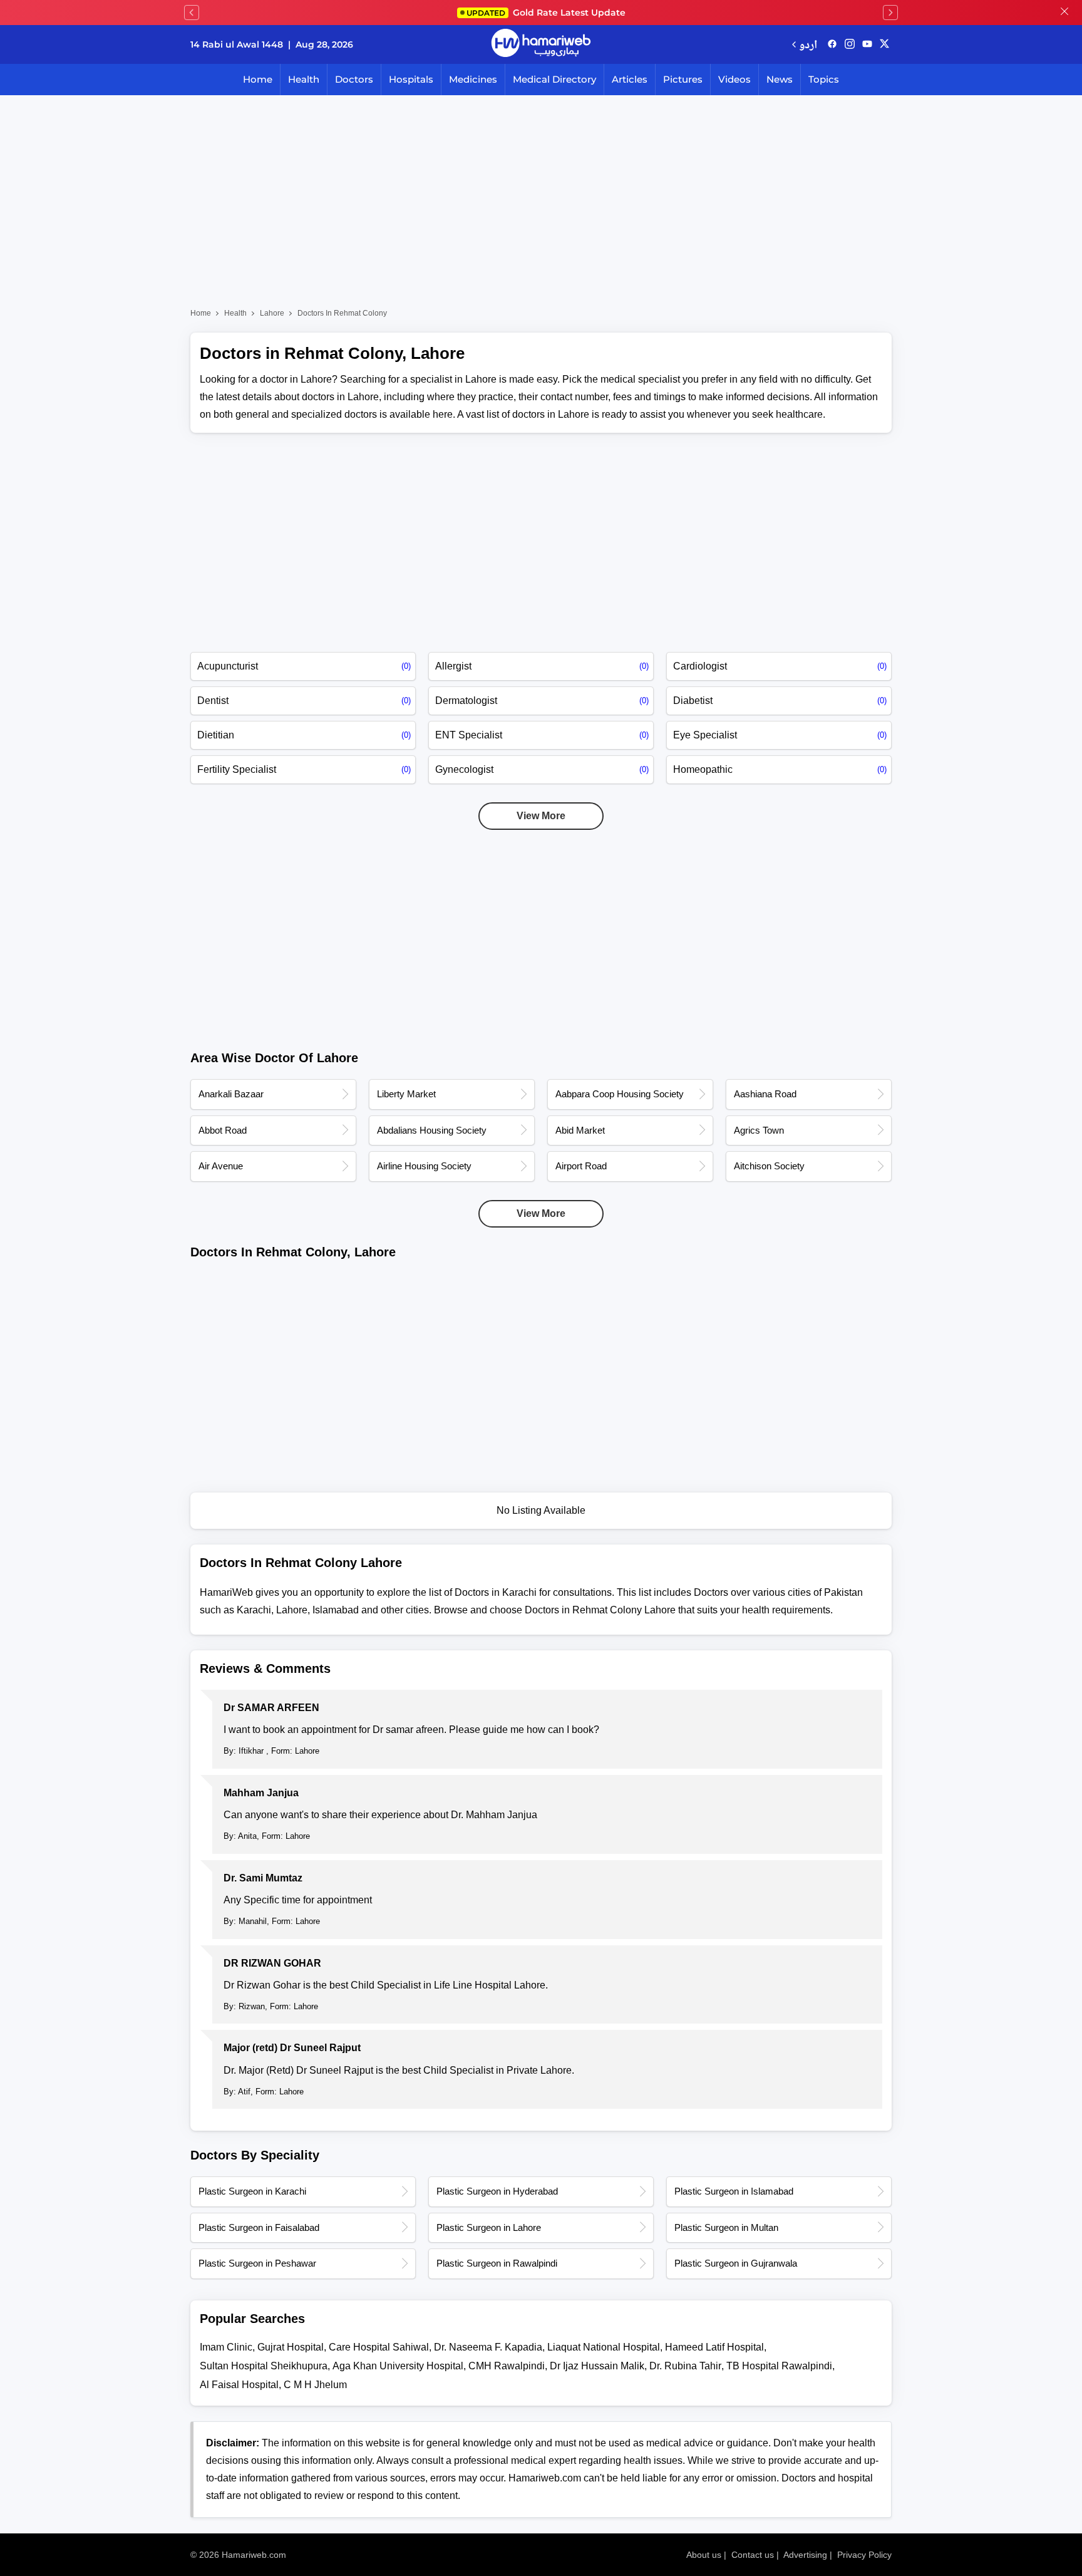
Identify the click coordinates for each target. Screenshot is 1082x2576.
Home (258, 79)
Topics (824, 79)
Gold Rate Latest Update (546, 13)
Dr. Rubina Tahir (685, 2366)
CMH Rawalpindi (507, 2366)
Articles (630, 79)
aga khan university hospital (398, 2366)
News (780, 79)
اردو (808, 44)
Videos (734, 79)
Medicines (473, 79)
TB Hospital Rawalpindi (779, 2366)
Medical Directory (554, 79)
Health (304, 79)
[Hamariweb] (541, 44)
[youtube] (867, 44)
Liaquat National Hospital (604, 2347)
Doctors (354, 79)
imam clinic (226, 2347)
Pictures (683, 79)
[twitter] (884, 44)
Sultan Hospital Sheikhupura (264, 2366)
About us (704, 2555)
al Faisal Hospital (239, 2385)
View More (541, 816)
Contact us (753, 2555)
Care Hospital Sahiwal (379, 2347)
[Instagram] (850, 44)
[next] (890, 13)
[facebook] (832, 44)
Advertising (805, 2555)
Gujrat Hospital (291, 2347)
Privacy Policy (864, 2555)
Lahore (272, 313)
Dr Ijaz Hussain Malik (597, 2366)
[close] (1064, 13)
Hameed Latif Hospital (714, 2347)
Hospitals (411, 79)
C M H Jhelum (315, 2385)
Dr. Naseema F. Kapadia (488, 2347)
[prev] (192, 13)
